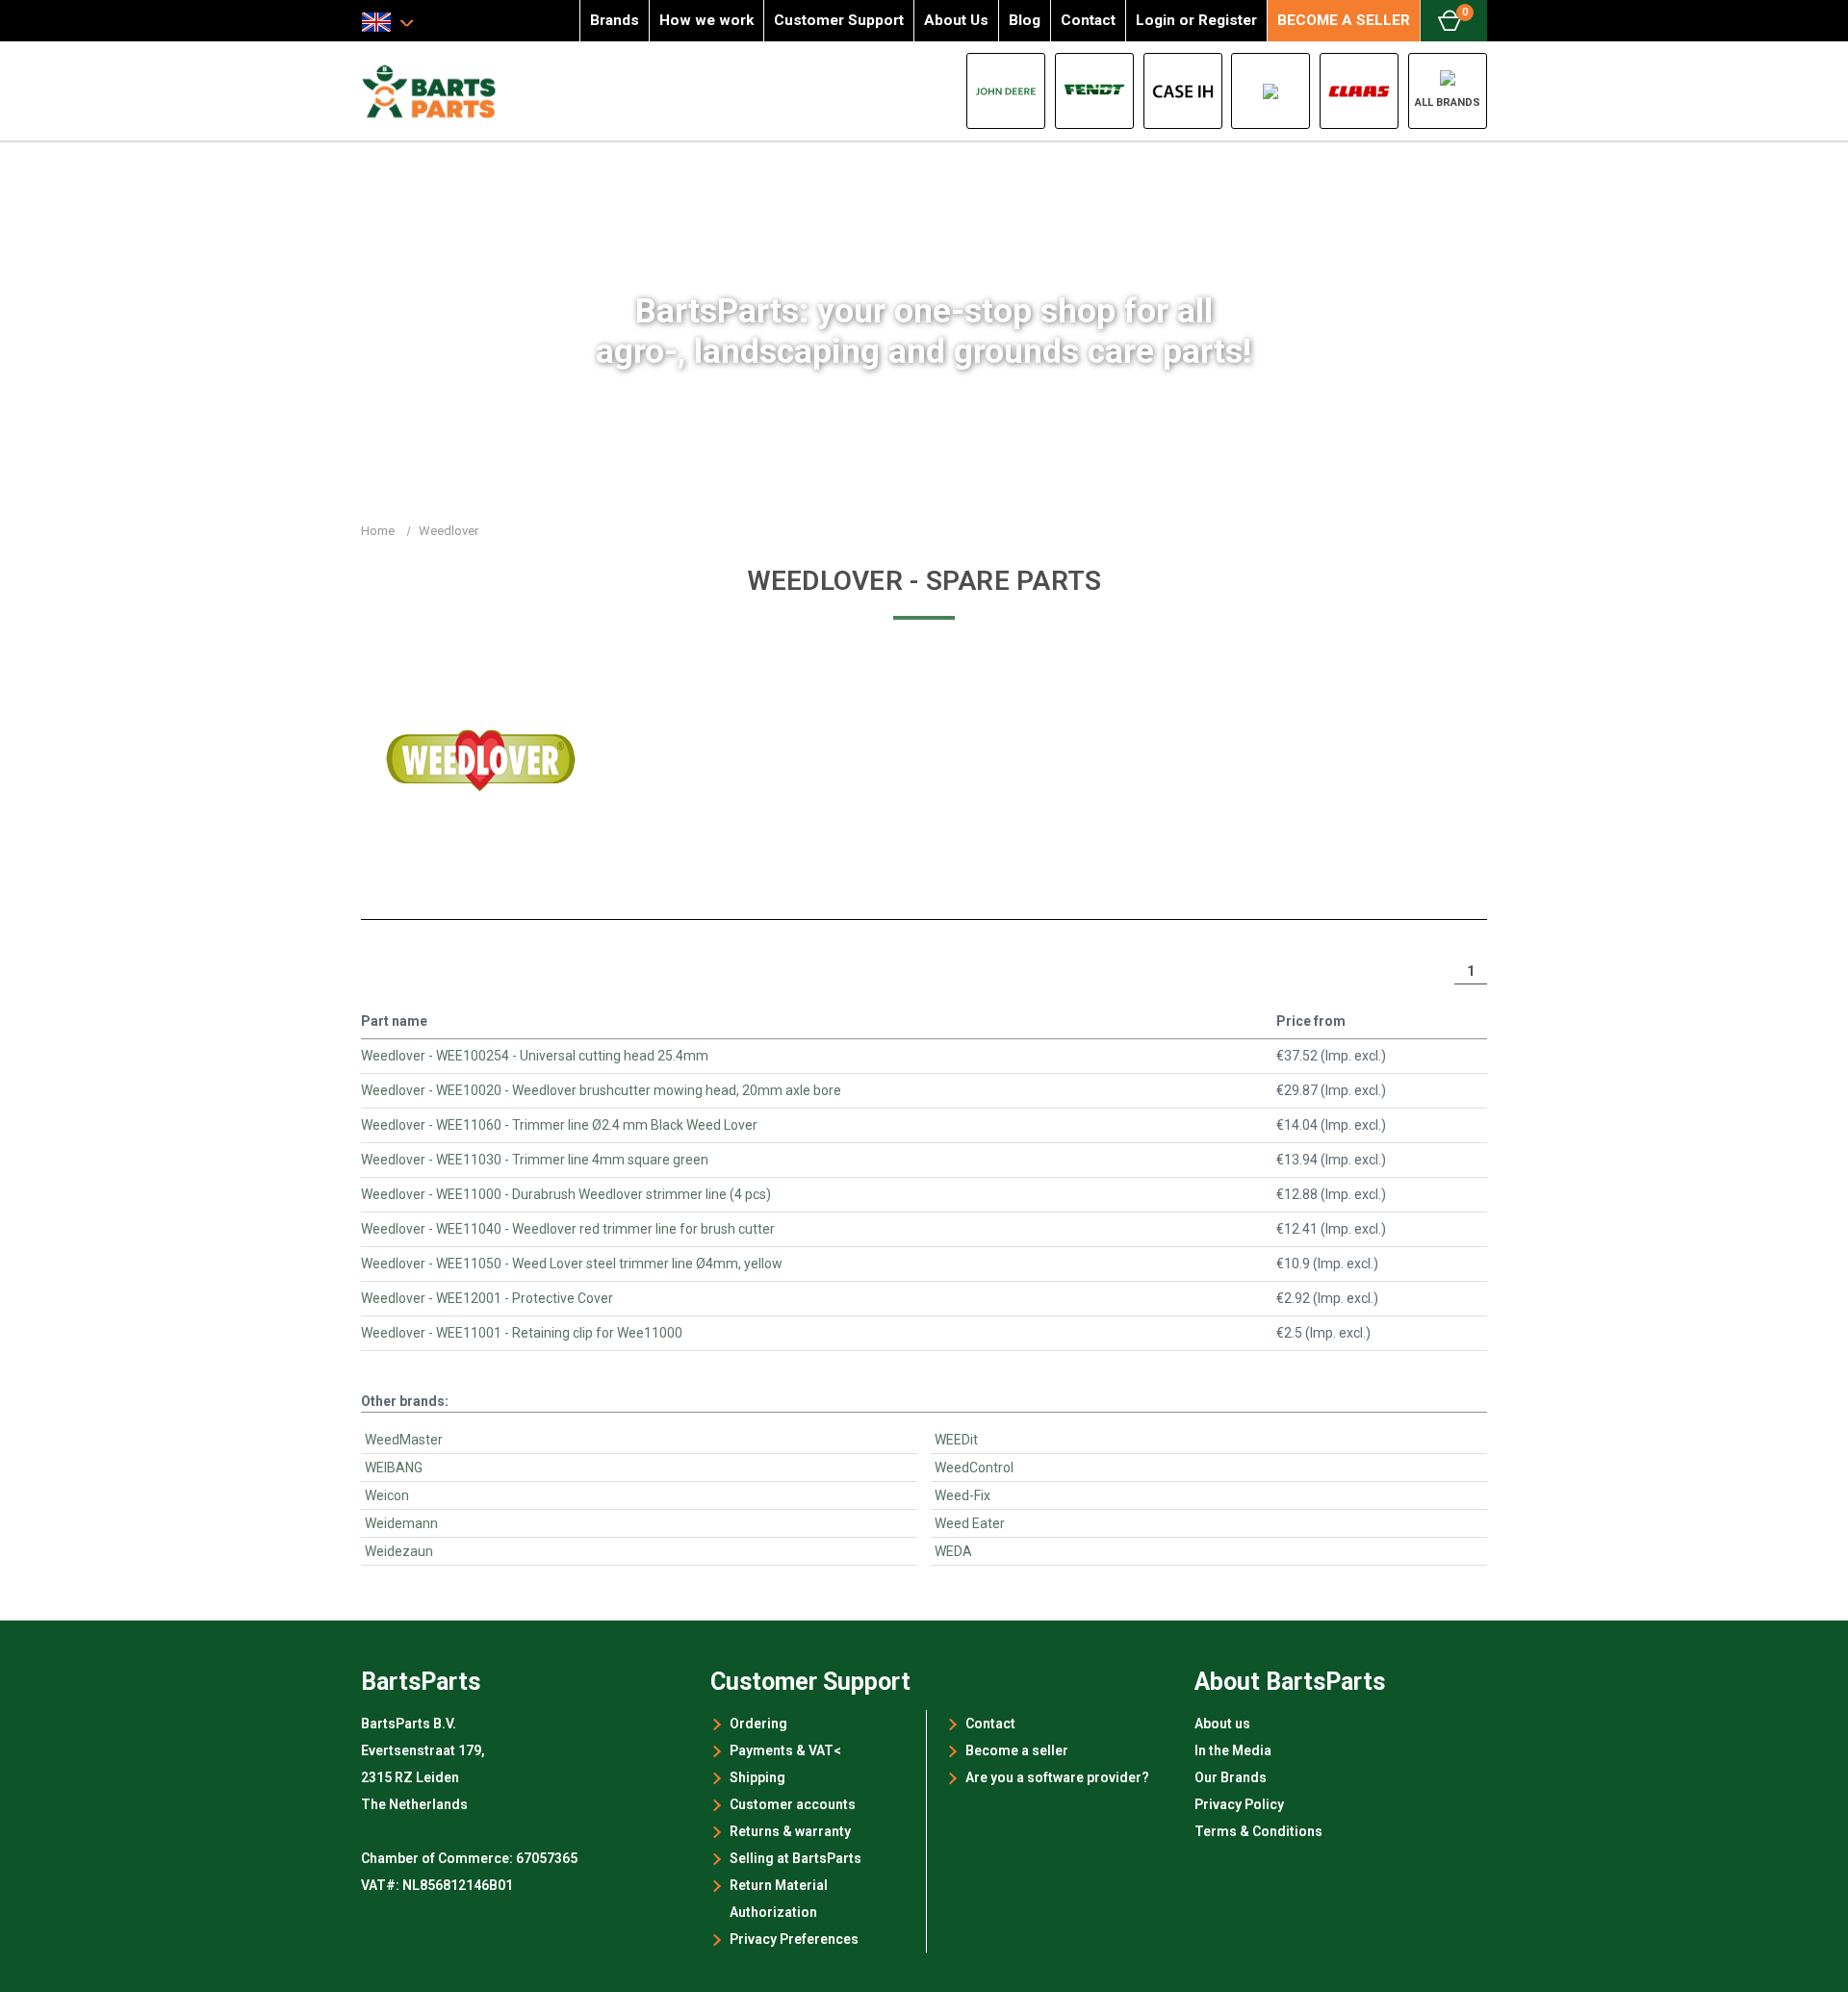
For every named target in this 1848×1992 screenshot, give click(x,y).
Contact (1088, 20)
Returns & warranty (790, 1831)
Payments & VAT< (785, 1750)
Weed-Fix (962, 1495)
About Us (956, 20)
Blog (1025, 20)
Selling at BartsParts (796, 1858)
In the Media (1233, 1750)
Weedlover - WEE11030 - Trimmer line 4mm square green (535, 1160)
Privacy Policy (1239, 1804)
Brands (615, 20)
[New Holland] (1270, 91)
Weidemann (401, 1523)
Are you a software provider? (1057, 1777)
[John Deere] (1006, 91)
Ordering (758, 1724)
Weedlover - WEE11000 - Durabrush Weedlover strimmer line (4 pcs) (566, 1194)
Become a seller (1017, 1750)
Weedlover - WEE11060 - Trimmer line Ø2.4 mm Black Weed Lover (559, 1125)
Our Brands (1231, 1777)
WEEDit (956, 1440)
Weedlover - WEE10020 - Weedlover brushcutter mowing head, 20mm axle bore (601, 1090)
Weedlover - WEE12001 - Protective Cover (487, 1298)
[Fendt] (1094, 91)
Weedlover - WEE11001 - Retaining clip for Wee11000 (522, 1333)
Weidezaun (399, 1551)
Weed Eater (970, 1523)
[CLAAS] (1359, 91)
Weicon (387, 1495)
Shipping (757, 1777)
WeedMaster (404, 1440)
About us (1222, 1724)
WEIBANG (394, 1468)
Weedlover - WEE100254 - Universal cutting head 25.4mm (535, 1056)
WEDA (953, 1551)
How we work (706, 20)
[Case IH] (1183, 91)
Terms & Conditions (1258, 1831)
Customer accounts (793, 1804)
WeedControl (974, 1468)
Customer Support (839, 20)
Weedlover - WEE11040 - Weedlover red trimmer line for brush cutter (568, 1229)
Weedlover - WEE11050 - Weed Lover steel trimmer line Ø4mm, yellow (572, 1264)
